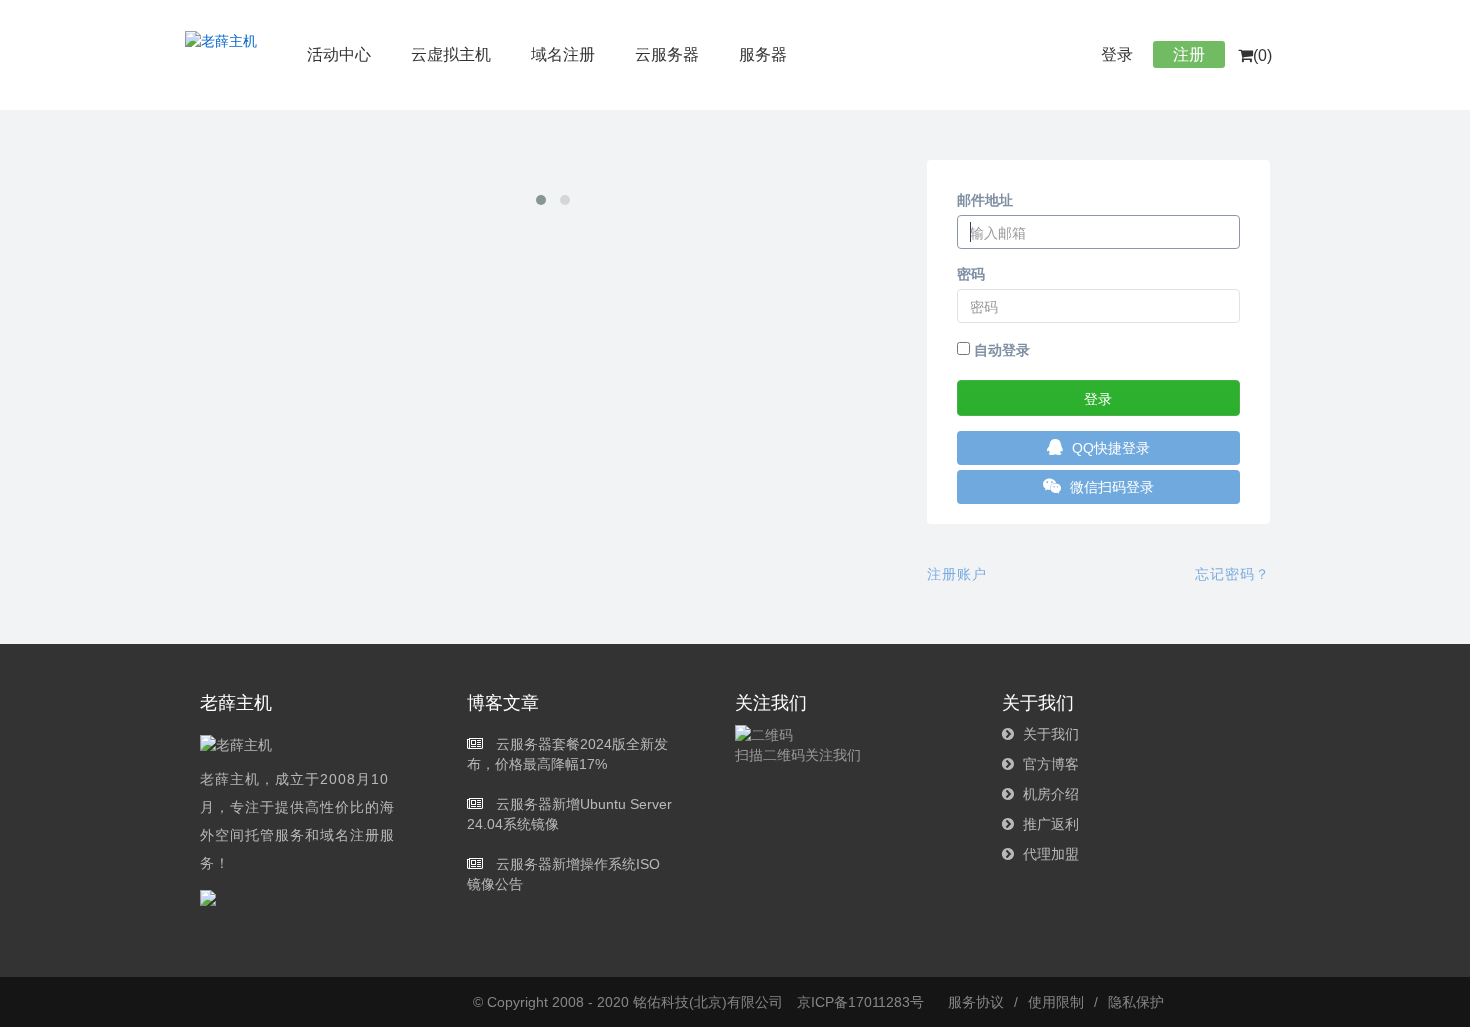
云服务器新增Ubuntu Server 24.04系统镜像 (569, 814)
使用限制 (1056, 1002)
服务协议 (976, 1002)
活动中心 (339, 54)
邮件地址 (985, 200)
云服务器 (667, 54)
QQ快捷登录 (1109, 448)
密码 (971, 274)
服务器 (763, 54)
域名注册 (563, 54)
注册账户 (957, 574)
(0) (1262, 55)
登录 (1117, 54)
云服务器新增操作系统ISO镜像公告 (563, 874)
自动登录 (1000, 350)
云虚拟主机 (451, 54)
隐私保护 (1136, 1002)
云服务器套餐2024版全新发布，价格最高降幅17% (567, 754)
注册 (1189, 54)
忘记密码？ (1232, 574)
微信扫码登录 (1110, 487)
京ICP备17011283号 (860, 1002)
